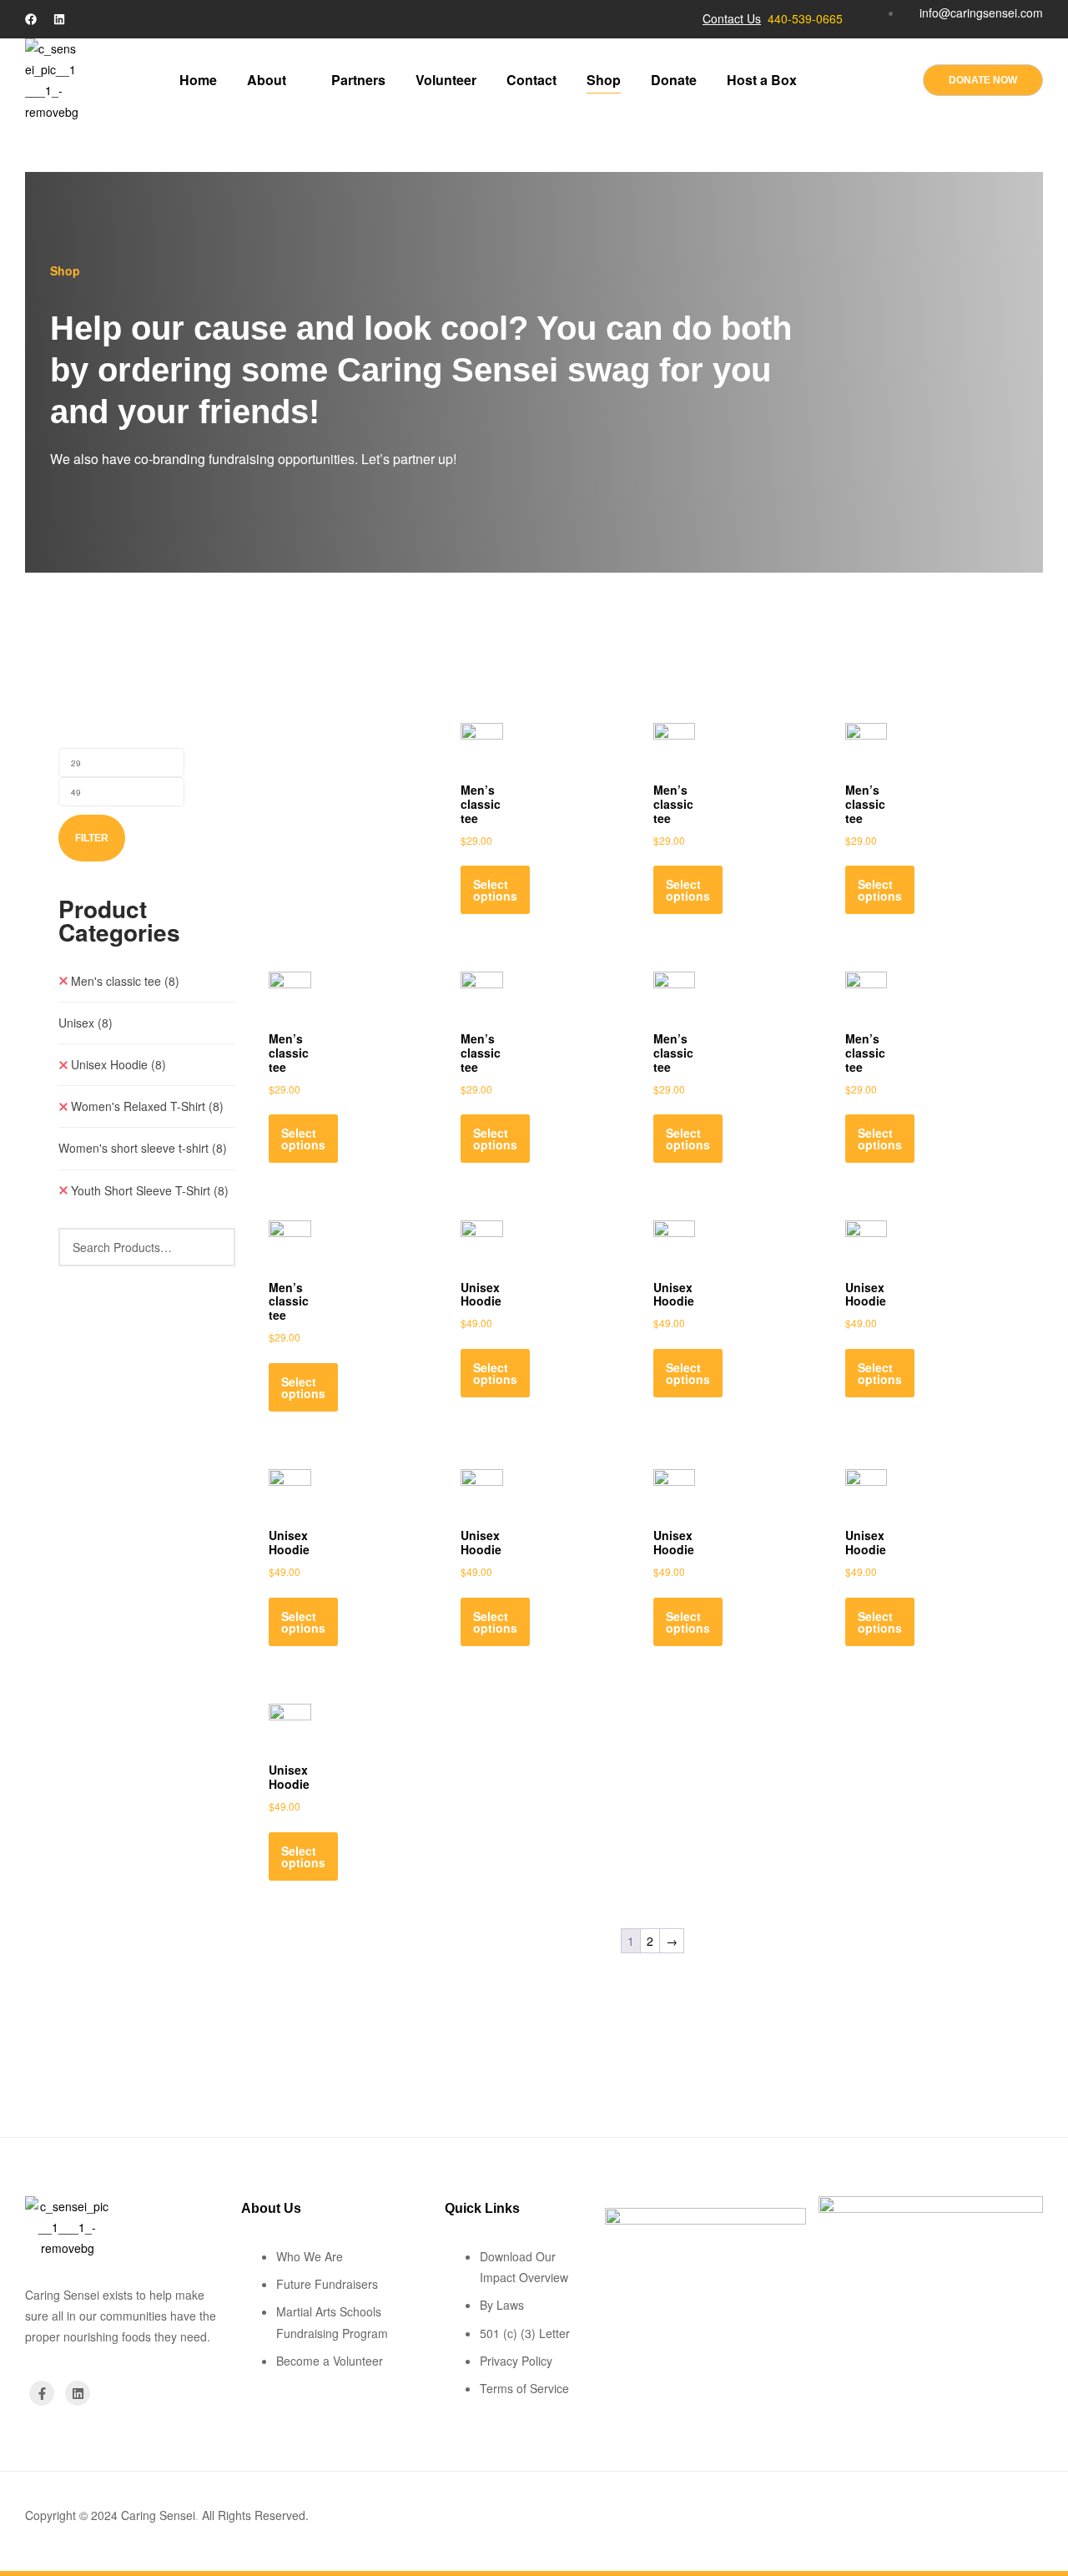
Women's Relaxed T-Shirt (147, 1106)
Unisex (86, 1023)
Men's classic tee (125, 981)
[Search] (213, 1247)
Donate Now (983, 80)
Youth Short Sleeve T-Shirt (150, 1190)
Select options (495, 890)
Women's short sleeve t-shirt (143, 1148)
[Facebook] (31, 19)
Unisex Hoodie (118, 1064)
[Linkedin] (59, 19)
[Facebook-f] (42, 2393)
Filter (92, 838)
